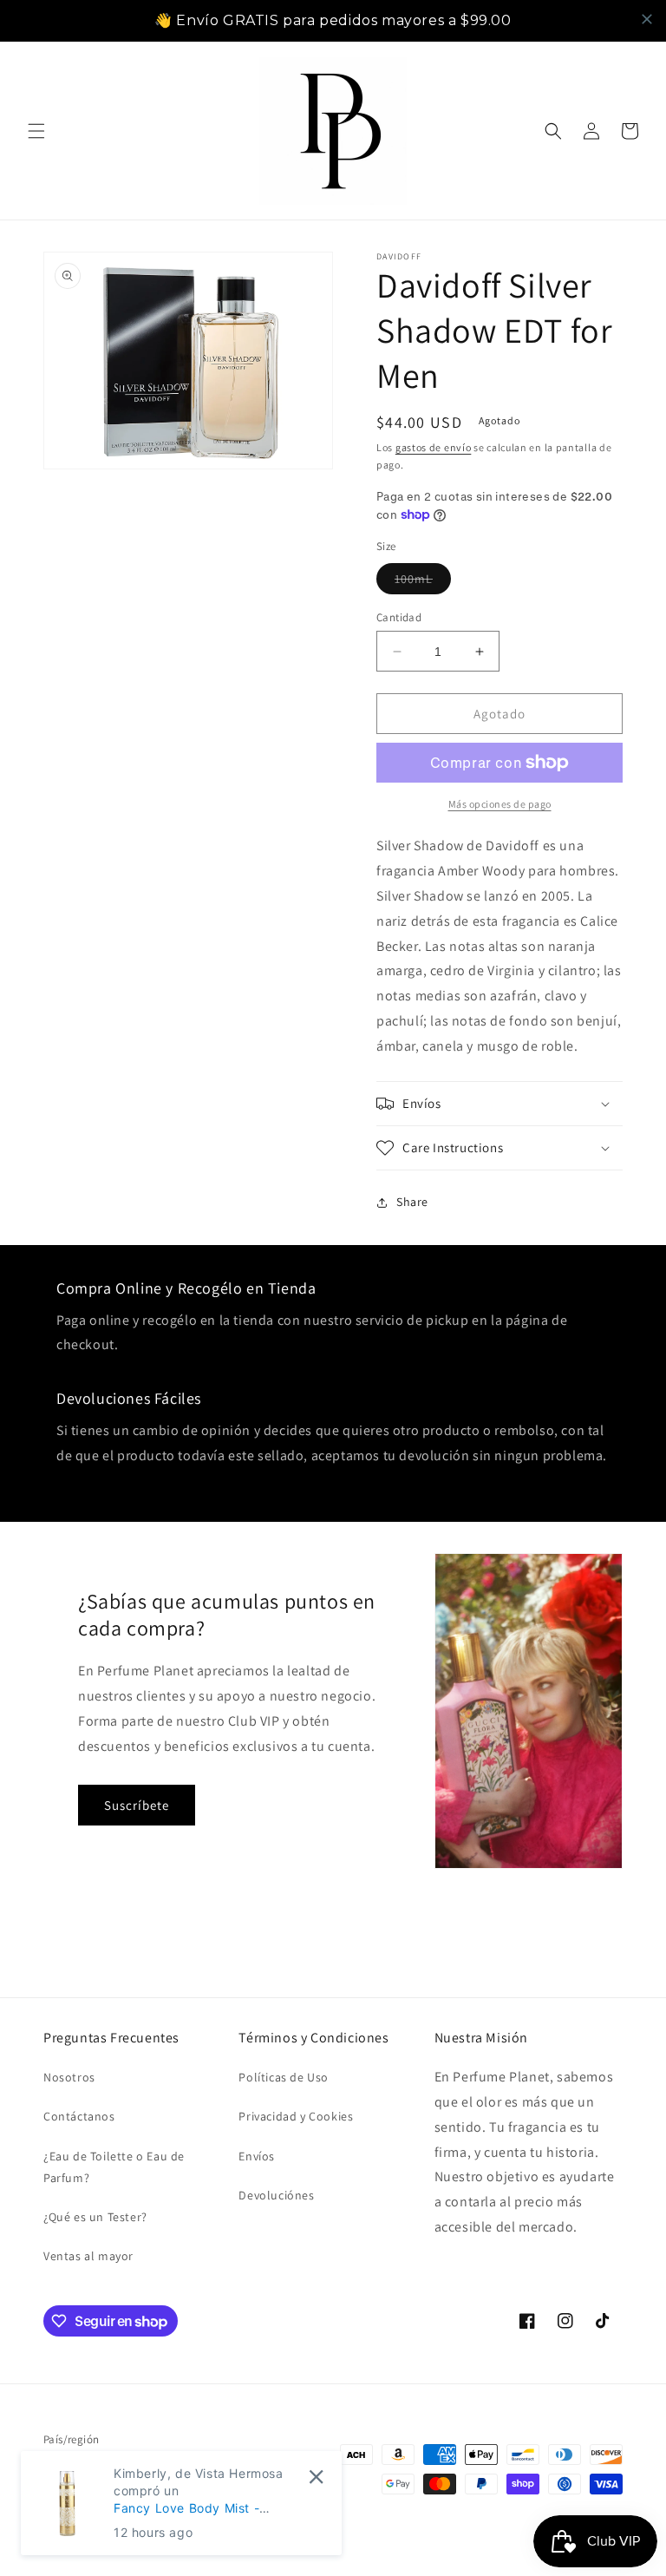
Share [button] (412, 1202)
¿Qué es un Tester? (95, 2217)
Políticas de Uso (284, 2077)
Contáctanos (79, 2116)
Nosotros (69, 2077)
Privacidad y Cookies (296, 2116)
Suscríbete (137, 1805)
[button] (36, 131)
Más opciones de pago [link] (500, 804)
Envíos (257, 2156)
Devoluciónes (276, 2195)
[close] (647, 19)
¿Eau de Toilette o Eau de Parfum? (114, 2167)
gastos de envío (434, 447)
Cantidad (399, 617)
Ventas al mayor (88, 2256)
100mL (423, 582)
